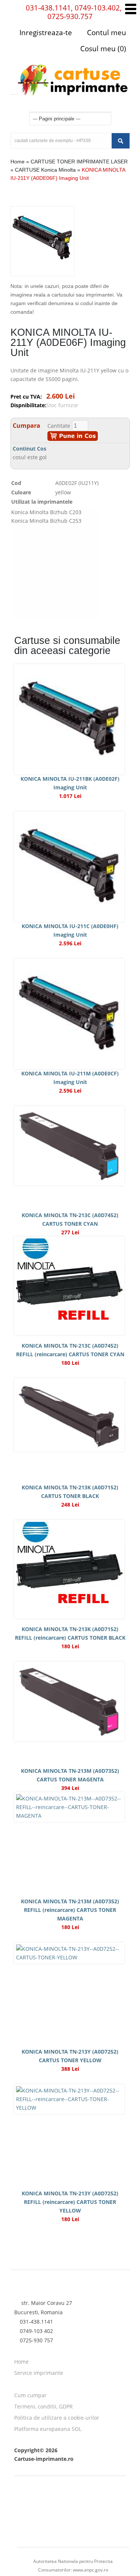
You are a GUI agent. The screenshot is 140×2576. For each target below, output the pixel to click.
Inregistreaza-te (46, 33)
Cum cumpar (30, 2395)
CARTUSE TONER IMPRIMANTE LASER (79, 162)
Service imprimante (39, 2373)
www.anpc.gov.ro (91, 2570)
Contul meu (106, 33)
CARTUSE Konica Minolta (45, 170)
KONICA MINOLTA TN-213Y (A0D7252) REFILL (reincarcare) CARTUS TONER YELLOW (70, 2202)
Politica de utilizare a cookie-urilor (57, 2418)
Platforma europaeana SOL (48, 2429)
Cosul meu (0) (102, 49)
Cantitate (59, 426)
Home (18, 162)
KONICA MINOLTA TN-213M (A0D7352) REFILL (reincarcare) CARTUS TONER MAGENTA (70, 1910)
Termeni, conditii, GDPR (43, 2406)
